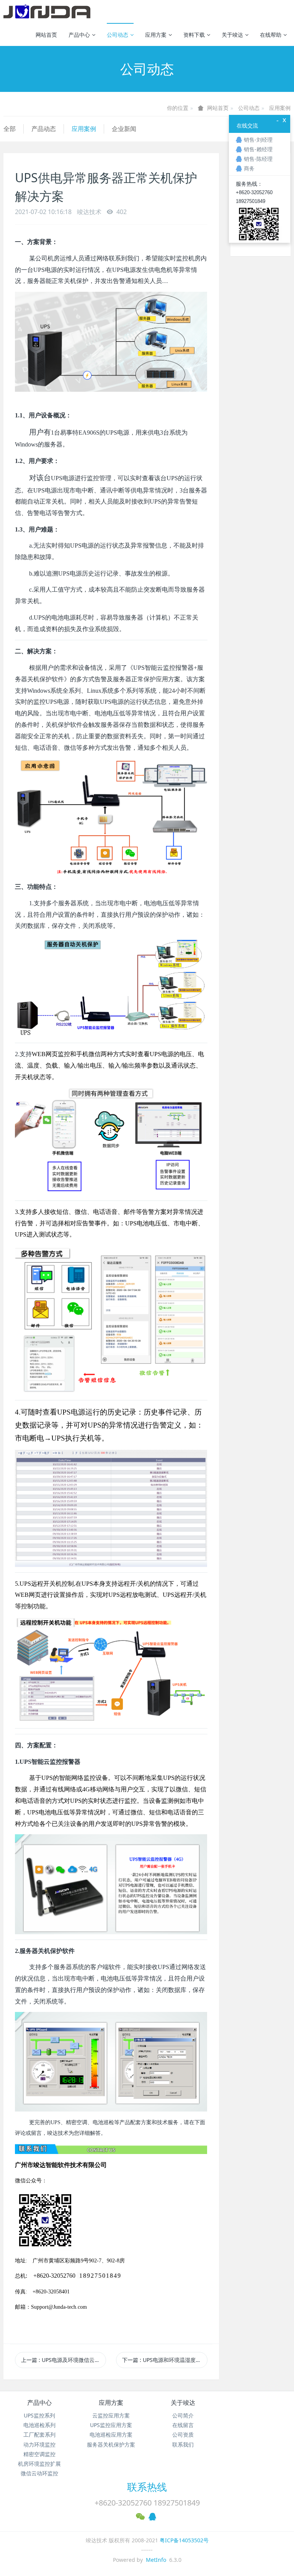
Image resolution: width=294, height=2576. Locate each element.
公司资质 (183, 2435)
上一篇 (64, 2360)
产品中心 (79, 35)
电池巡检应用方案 (111, 2435)
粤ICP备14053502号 (184, 2540)
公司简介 (183, 2415)
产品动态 (44, 129)
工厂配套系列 (39, 2435)
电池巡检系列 (39, 2425)
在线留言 (183, 2425)
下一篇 (165, 2360)
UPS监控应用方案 (111, 2425)
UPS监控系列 (39, 2415)
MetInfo (156, 2560)
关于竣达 (232, 35)
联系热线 (147, 2487)
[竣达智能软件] (47, 11)
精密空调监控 (39, 2454)
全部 (10, 129)
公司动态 (118, 35)
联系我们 (183, 2444)
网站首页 (46, 35)
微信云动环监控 (39, 2473)
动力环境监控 (39, 2444)
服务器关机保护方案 (111, 2444)
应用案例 (280, 108)
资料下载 (194, 35)
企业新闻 (124, 129)
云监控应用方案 (111, 2415)
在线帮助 (271, 35)
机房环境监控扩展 (39, 2464)
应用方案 (156, 35)
